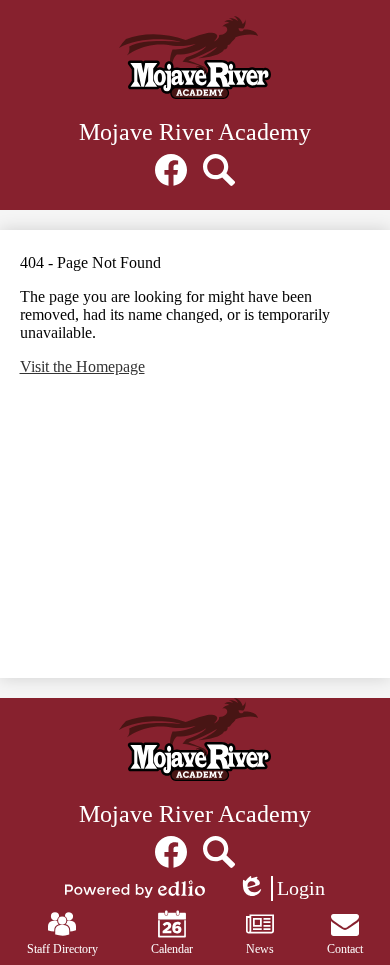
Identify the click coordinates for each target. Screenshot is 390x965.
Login (281, 889)
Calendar (172, 949)
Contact (345, 949)
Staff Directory (62, 949)
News (260, 949)
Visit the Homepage (82, 366)
